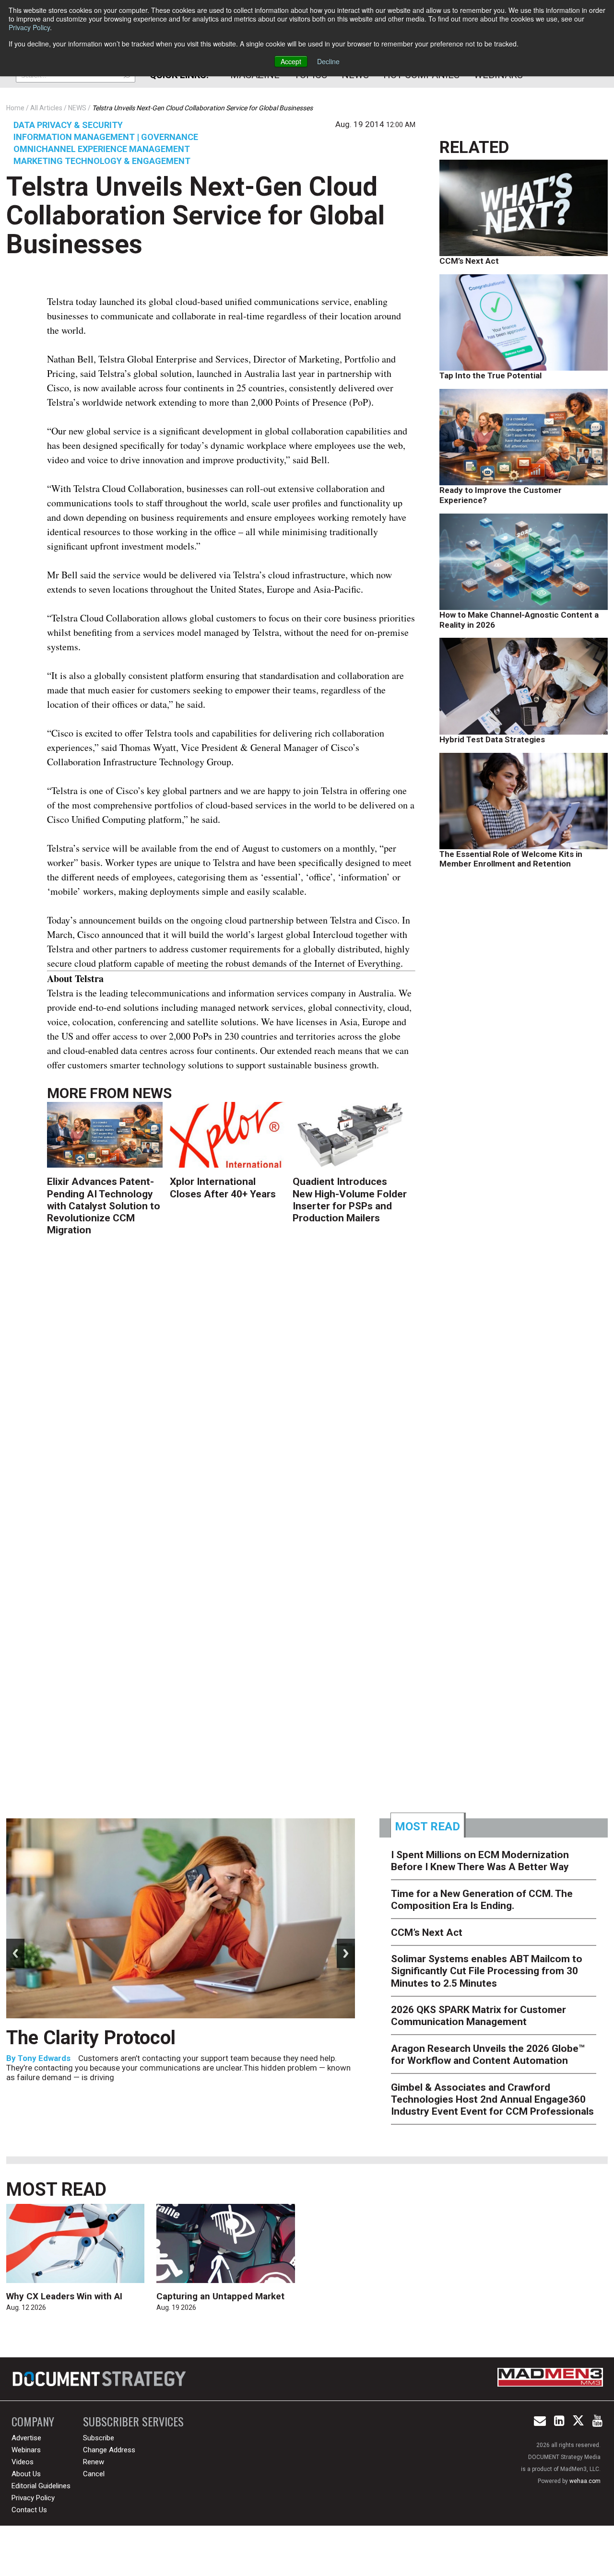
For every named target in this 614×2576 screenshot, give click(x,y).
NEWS (152, 1093)
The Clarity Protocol (93, 2038)
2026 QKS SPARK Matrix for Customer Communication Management (478, 2016)
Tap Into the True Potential (490, 375)
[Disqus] (231, 1396)
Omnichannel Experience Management (102, 149)
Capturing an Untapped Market (220, 2296)
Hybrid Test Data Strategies (492, 739)
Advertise (26, 2438)
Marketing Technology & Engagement (102, 161)
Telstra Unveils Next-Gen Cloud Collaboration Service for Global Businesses (195, 215)
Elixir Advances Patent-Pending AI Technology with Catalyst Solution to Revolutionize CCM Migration (104, 1206)
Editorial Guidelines (41, 2486)
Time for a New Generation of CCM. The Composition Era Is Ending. (482, 1900)
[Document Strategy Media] (100, 2379)
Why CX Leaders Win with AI (64, 2296)
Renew (94, 2462)
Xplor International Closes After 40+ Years (223, 1188)
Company (33, 2421)
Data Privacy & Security (68, 125)
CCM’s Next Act (469, 261)
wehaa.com (585, 2481)
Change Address (109, 2450)
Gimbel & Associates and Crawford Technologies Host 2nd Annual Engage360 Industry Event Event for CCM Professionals (492, 2099)
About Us (26, 2474)
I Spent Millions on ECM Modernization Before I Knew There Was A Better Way (480, 1861)
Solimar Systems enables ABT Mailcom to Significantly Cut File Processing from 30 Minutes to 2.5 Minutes (487, 1971)
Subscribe (99, 2438)
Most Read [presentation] (427, 1827)
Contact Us (29, 2510)
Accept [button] (291, 61)
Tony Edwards (44, 2058)
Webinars (26, 2450)
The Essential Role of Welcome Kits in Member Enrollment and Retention (511, 859)
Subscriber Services (133, 2421)
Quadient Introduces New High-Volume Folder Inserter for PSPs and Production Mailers (350, 1200)
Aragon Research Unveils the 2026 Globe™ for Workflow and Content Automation (488, 2055)
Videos (23, 2462)
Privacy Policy (29, 27)
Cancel (94, 2474)
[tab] (428, 1825)
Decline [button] (328, 61)
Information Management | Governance (106, 137)
